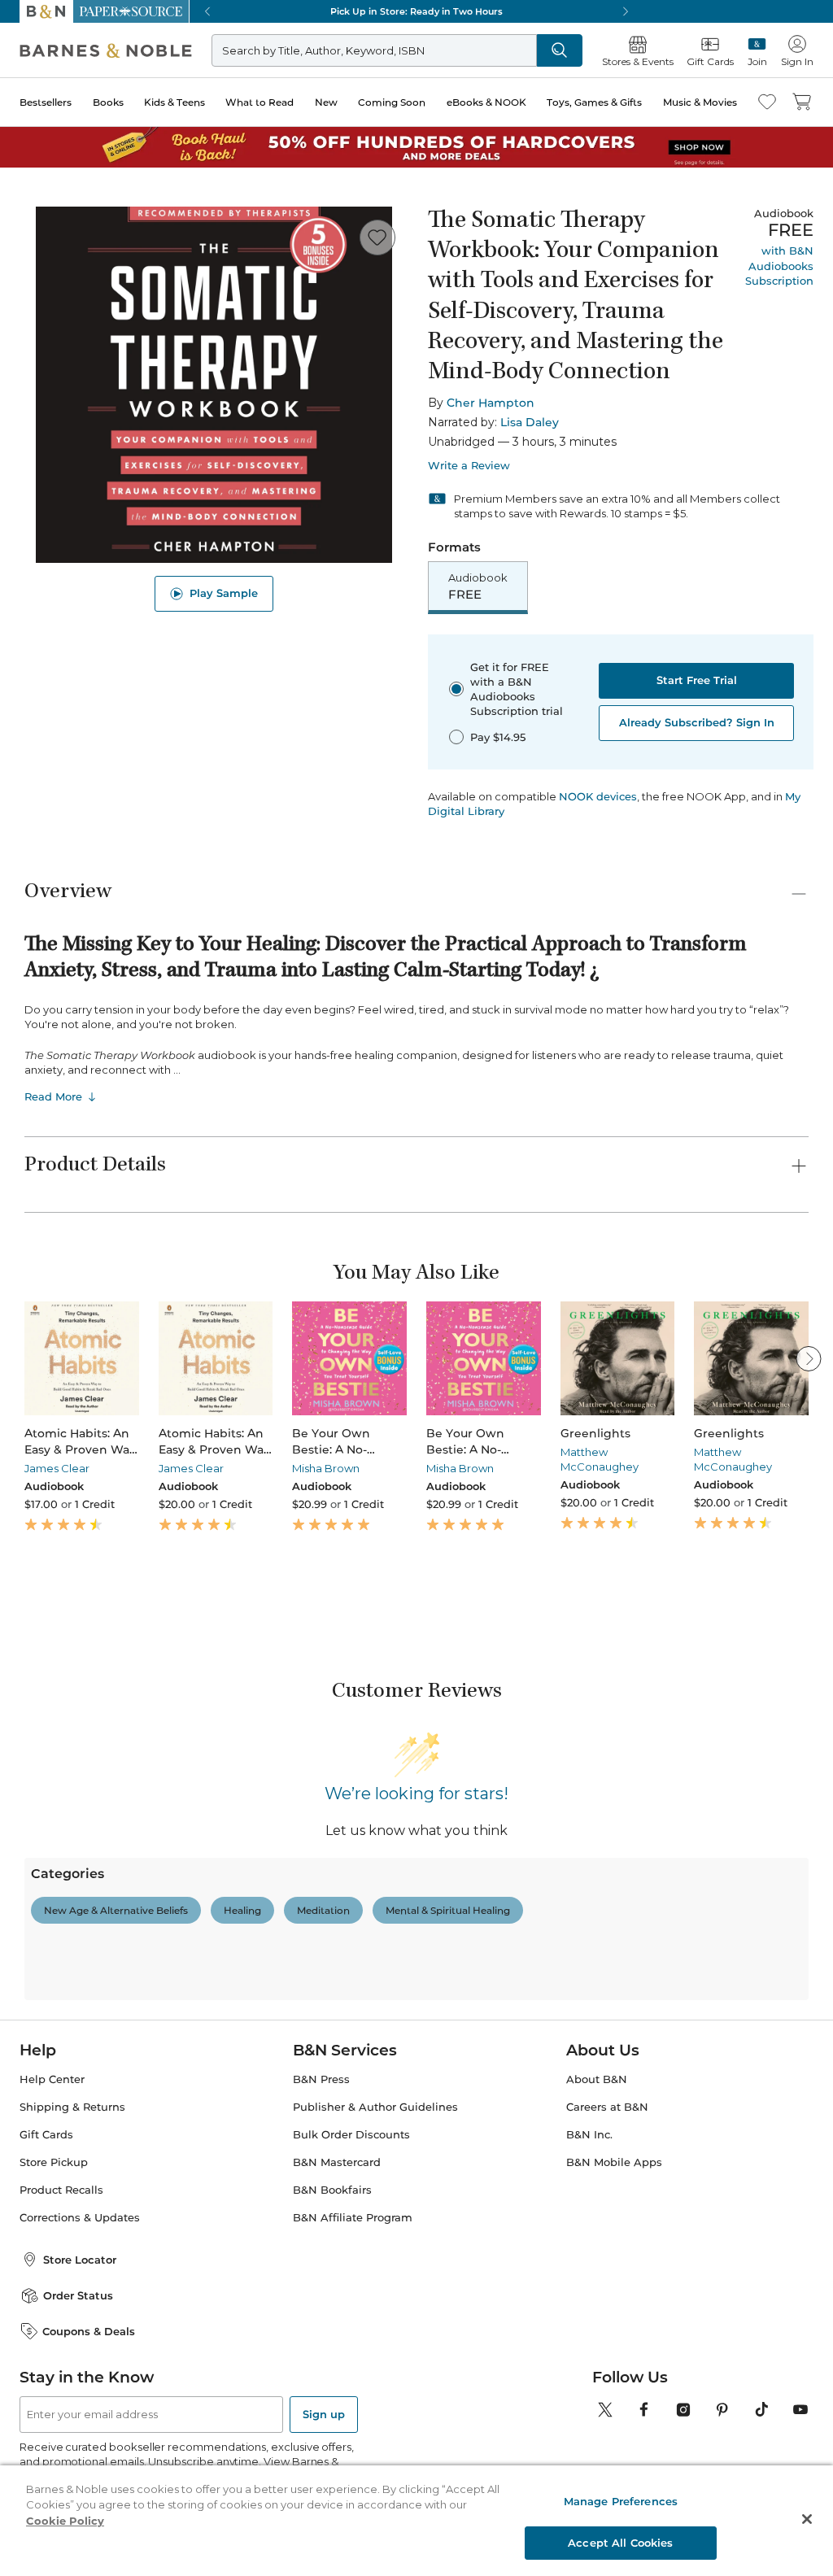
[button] (416, 1288)
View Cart (785, 2478)
